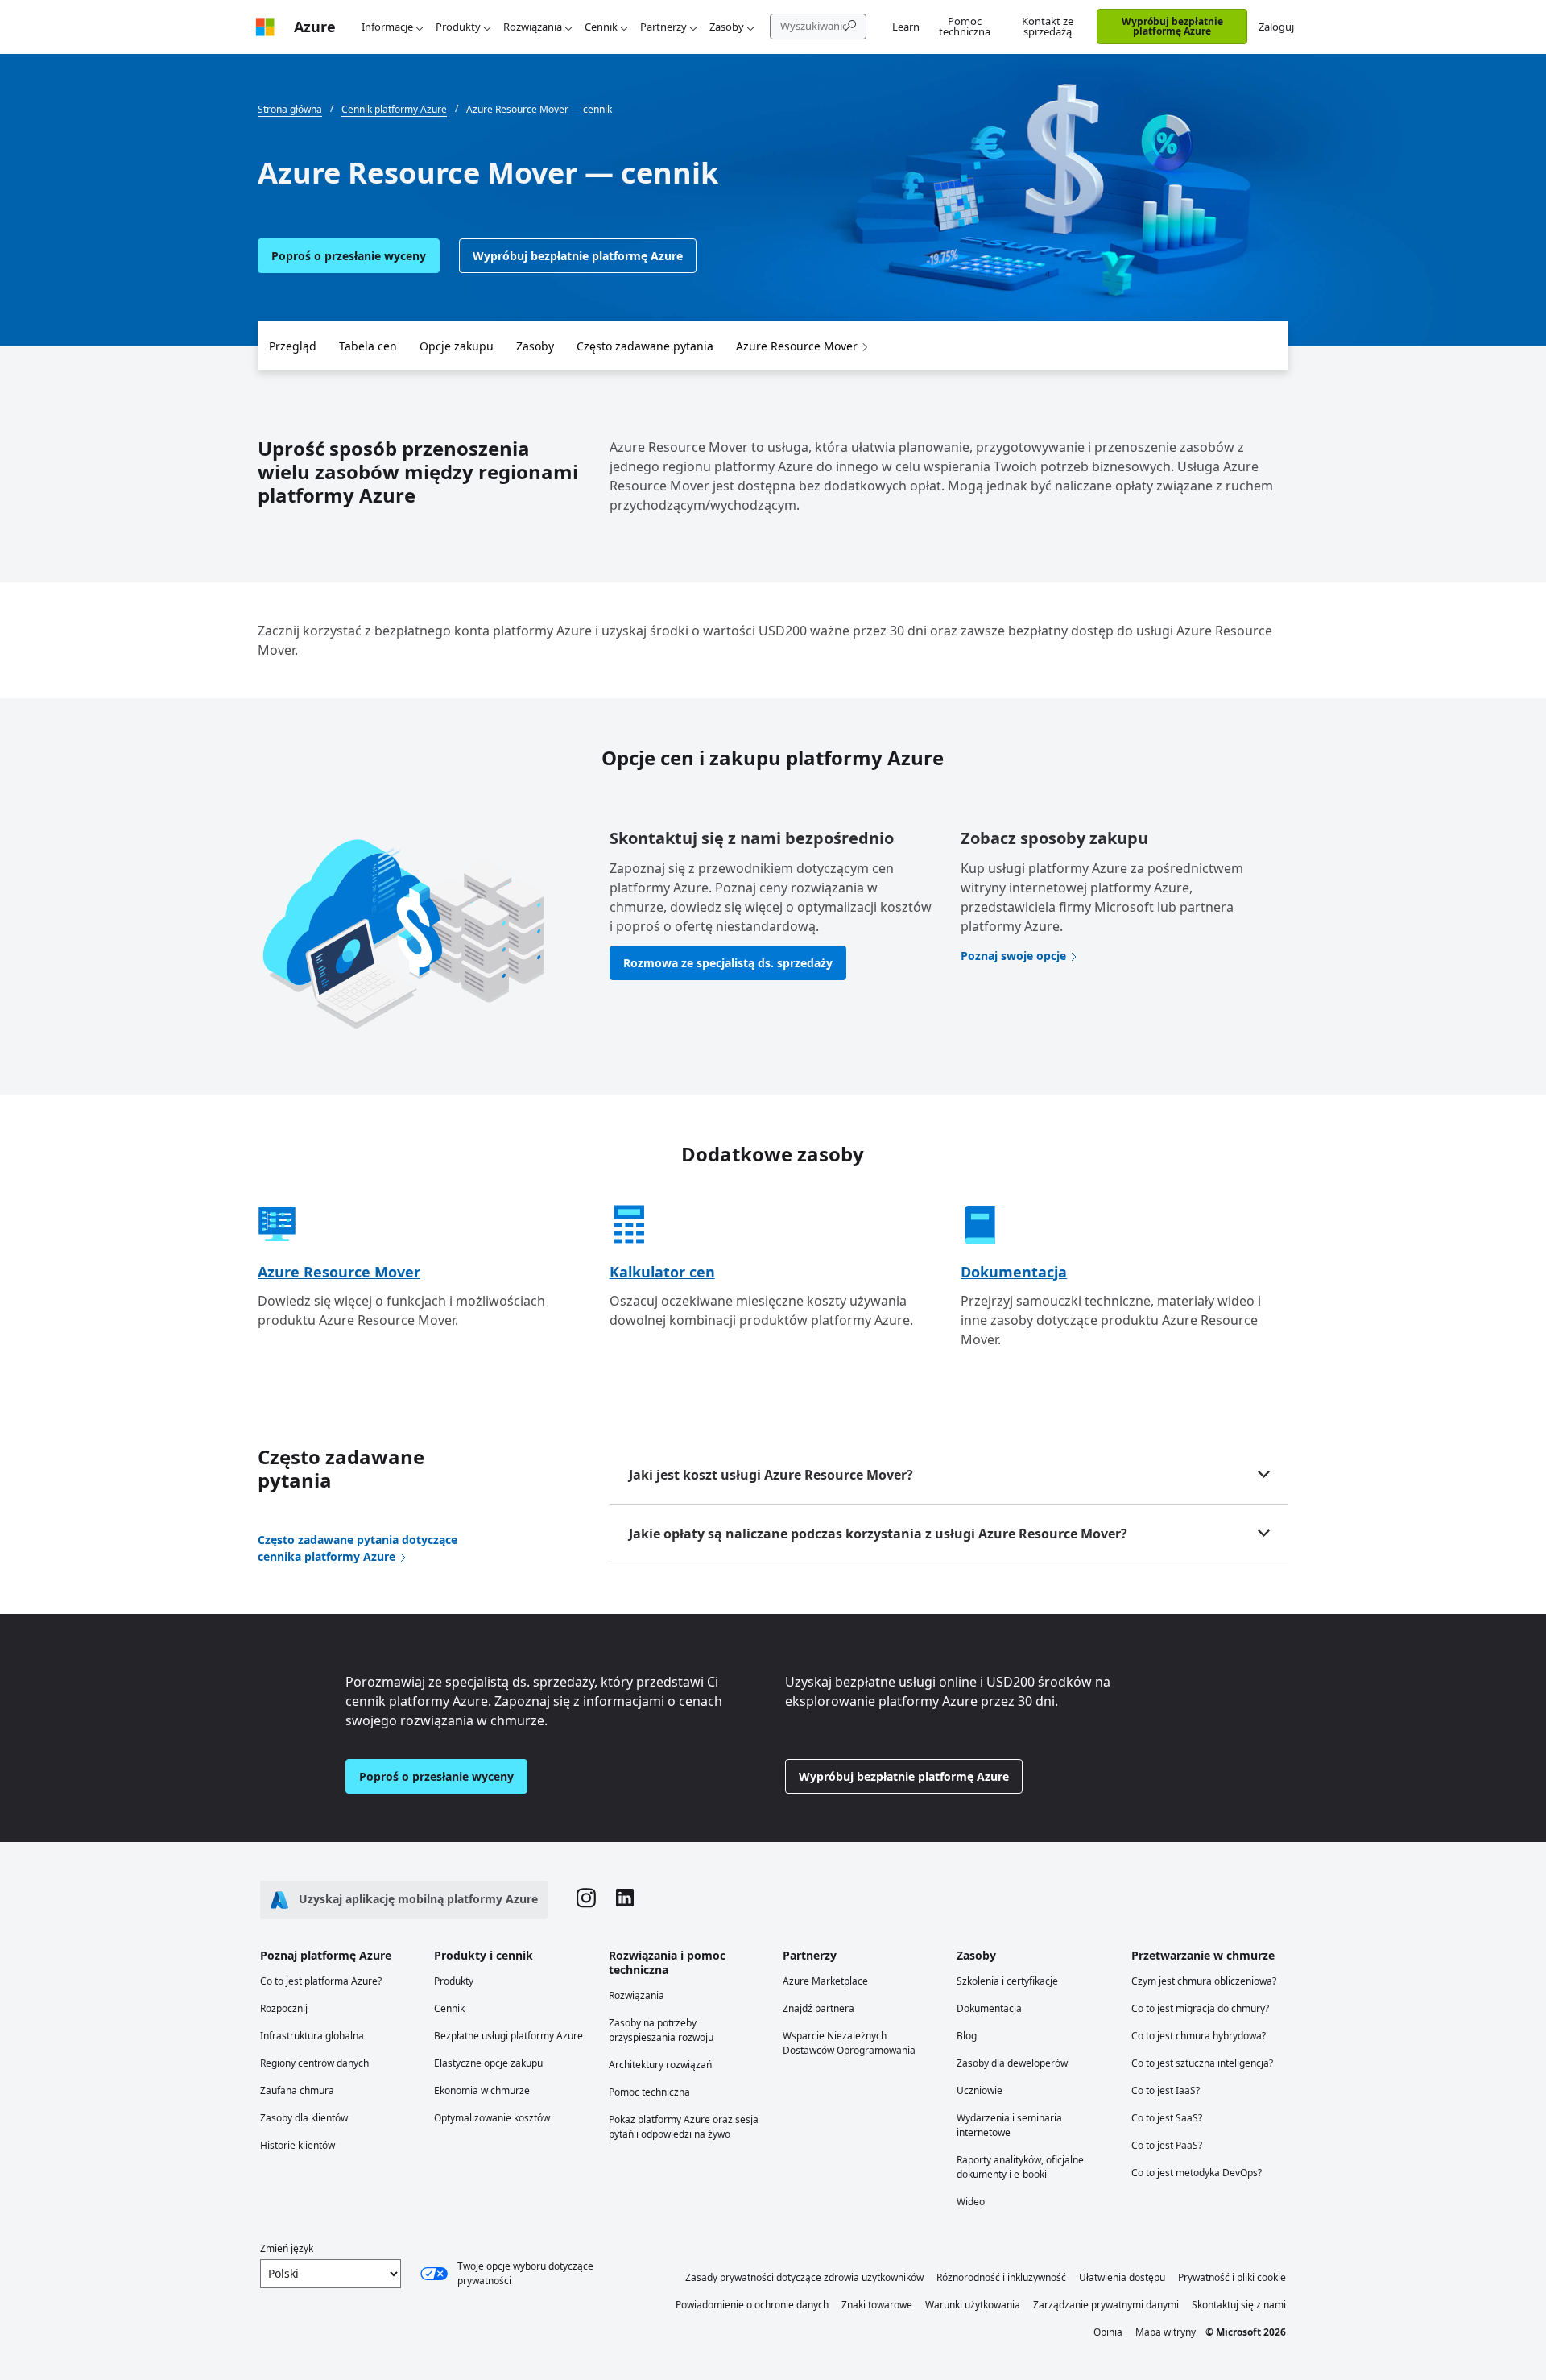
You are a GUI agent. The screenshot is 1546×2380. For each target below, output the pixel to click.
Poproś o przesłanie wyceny (349, 256)
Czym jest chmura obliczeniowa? (1204, 1981)
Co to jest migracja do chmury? (1200, 2008)
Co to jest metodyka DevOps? (1197, 2173)
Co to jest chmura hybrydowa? (1199, 2036)
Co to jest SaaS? (1167, 2118)
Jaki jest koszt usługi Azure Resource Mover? (771, 1475)
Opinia (1108, 2332)
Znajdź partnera (818, 2008)
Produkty (458, 27)
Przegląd (293, 346)
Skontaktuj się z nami (1239, 2305)
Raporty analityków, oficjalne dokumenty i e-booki (1020, 2167)
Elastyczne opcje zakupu (488, 2063)
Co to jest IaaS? (1166, 2090)
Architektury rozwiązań (660, 2065)
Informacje (387, 27)
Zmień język (287, 2248)
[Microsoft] (265, 27)
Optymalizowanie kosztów (492, 2118)
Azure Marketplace (825, 1981)
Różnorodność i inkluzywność (1001, 2277)
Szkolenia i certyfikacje (1007, 1981)
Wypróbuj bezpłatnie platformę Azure (1172, 26)
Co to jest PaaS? (1167, 2145)
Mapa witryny (1166, 2332)
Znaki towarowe (877, 2305)
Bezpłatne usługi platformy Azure (508, 2036)
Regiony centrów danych (314, 2063)
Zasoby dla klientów (304, 2118)
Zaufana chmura (297, 2090)
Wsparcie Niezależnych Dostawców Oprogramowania (849, 2043)
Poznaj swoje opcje (1013, 956)
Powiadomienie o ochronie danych (752, 2305)
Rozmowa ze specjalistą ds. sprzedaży (728, 963)
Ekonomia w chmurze (482, 2090)
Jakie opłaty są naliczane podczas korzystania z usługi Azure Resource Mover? (878, 1534)
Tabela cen (368, 346)
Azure (315, 27)
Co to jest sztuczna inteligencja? (1202, 2063)
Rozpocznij (284, 2008)
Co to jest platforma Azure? (321, 1981)
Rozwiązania (533, 27)
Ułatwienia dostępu (1122, 2277)
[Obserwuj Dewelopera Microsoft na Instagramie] (586, 1900)
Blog (967, 2036)
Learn (906, 27)
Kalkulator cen (662, 1272)
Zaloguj (1276, 27)
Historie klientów (298, 2145)
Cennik (601, 27)
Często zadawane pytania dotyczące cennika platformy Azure (358, 1548)
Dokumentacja (1014, 1272)
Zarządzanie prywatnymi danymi (1106, 2305)
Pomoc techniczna (965, 26)
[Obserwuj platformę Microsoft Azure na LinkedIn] (625, 1900)
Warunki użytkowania (973, 2305)
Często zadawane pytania (645, 346)
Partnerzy (663, 27)
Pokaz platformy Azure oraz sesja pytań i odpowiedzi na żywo (684, 2127)
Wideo (971, 2202)
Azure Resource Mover (797, 346)
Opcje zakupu (457, 346)
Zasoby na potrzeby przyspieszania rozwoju (661, 2030)
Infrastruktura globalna (312, 2036)
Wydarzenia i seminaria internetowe (1009, 2125)
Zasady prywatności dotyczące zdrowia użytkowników (804, 2277)
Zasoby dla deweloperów (1012, 2063)
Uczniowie (980, 2090)
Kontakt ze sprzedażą (1048, 26)
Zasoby (727, 27)
